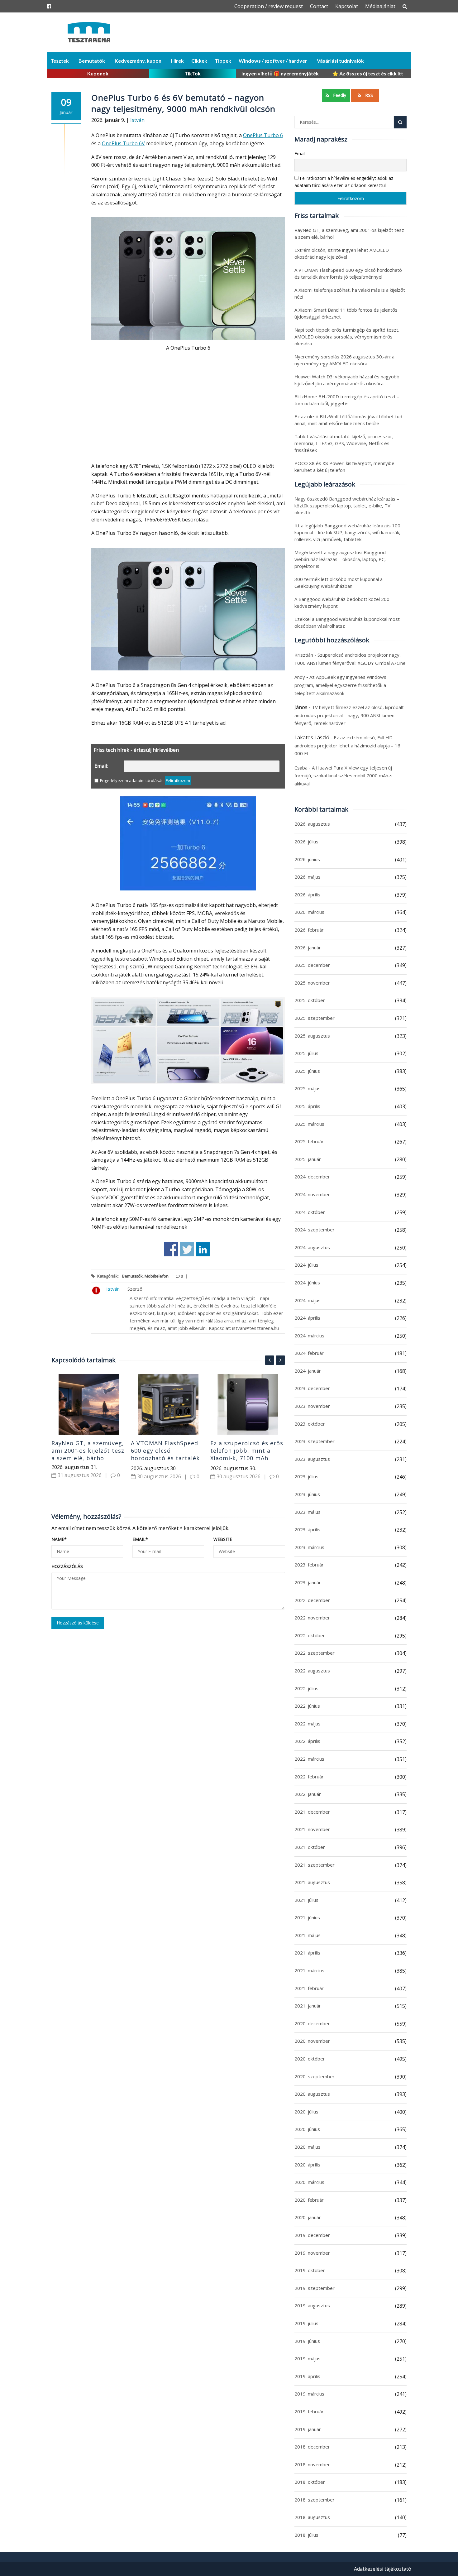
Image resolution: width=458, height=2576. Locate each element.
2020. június (307, 2129)
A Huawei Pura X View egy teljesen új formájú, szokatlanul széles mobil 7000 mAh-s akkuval (343, 776)
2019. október (310, 2270)
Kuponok (98, 73)
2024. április (307, 1318)
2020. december (312, 2023)
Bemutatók (92, 61)
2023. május (308, 1512)
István (137, 120)
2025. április (307, 1106)
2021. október (310, 1847)
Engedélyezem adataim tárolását (131, 780)
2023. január (308, 1582)
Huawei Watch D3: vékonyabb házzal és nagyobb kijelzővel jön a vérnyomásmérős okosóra (347, 380)
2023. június (307, 1494)
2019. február (309, 2411)
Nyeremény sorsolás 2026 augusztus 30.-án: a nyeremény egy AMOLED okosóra (344, 360)
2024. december (312, 1177)
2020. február (309, 2200)
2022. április (307, 1741)
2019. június (307, 2341)
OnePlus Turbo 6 (263, 135)
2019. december (312, 2235)
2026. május (308, 877)
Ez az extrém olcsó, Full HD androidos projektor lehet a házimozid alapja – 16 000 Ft (347, 745)
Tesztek (60, 61)
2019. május (308, 2358)
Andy (300, 677)
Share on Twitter (187, 1249)
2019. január (308, 2429)
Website (223, 1539)
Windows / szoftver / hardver (273, 61)
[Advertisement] (188, 411)
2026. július (306, 842)
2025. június (307, 1071)
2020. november (312, 2041)
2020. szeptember (315, 2076)
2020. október (310, 2059)
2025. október (310, 1000)
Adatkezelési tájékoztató (383, 2569)
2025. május (308, 1088)
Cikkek (199, 61)
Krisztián (304, 655)
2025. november (312, 983)
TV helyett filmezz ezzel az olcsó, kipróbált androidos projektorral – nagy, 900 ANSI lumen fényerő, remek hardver (349, 715)
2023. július (306, 1476)
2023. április (307, 1529)
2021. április (307, 1953)
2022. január (308, 1794)
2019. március (309, 2394)
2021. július (306, 1900)
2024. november (312, 1194)
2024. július (306, 1265)
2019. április (307, 2376)
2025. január (308, 1159)
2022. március (309, 1759)
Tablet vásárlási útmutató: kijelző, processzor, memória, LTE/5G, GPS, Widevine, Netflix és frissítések (344, 443)
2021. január (308, 2006)
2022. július (306, 1688)
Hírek (177, 61)
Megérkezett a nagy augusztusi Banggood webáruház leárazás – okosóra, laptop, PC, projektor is (340, 559)
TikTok (193, 73)
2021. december (312, 1812)
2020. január (308, 2217)
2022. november (312, 1618)
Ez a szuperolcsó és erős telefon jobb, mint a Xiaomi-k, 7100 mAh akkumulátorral (247, 1454)
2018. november (312, 2464)
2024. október (310, 1212)
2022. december (312, 1600)
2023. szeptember (315, 1441)
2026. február (309, 930)
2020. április (307, 2165)
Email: (101, 766)
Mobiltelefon (157, 1276)
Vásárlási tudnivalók (340, 61)
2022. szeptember (315, 1653)
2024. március (309, 1336)
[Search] (400, 122)
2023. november (312, 1406)
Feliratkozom (178, 780)
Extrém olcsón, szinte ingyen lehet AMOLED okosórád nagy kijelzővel (342, 253)
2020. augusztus (312, 2094)
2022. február (309, 1777)
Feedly (339, 95)
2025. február (309, 1141)
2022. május (308, 1724)
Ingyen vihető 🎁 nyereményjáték (280, 73)
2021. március (309, 1970)
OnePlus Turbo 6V (123, 143)
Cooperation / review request (269, 6)
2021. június (307, 1917)
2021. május (308, 1935)
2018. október (310, 2482)
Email (140, 1539)
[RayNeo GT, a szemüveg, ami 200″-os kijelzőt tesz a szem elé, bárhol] (89, 1404)
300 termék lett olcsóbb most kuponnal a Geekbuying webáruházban (339, 583)
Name (59, 1539)
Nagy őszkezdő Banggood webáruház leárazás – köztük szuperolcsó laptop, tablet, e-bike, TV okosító (347, 506)
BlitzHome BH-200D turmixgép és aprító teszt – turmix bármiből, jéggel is (347, 400)
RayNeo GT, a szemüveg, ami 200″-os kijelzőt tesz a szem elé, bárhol (88, 1451)
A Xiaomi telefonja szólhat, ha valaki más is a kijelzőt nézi (350, 293)
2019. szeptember (315, 2288)
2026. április (307, 895)
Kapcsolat (347, 6)
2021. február (309, 1988)
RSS (369, 95)
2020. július (306, 2112)
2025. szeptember (315, 1018)
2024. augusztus (312, 1247)
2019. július (306, 2323)
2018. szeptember (315, 2500)
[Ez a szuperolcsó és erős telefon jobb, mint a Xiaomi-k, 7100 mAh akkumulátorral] (248, 1404)
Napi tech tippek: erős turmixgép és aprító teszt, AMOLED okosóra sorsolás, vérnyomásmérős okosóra (347, 337)
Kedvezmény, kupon (138, 61)
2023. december (312, 1388)
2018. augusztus (312, 2517)
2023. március (309, 1547)
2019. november (312, 2253)
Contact (319, 6)
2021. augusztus (312, 1882)
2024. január (308, 1371)
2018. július (306, 2535)
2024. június (307, 1283)
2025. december (312, 965)
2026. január (308, 947)
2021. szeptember (315, 1865)
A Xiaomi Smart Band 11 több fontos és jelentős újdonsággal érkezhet (346, 313)
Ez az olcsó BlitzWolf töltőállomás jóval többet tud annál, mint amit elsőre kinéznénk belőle (348, 420)
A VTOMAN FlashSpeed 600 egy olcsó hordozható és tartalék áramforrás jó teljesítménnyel (165, 1458)
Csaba (301, 768)
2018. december (312, 2447)
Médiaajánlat (380, 6)
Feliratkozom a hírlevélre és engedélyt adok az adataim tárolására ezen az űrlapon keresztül (344, 182)
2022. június (307, 1706)
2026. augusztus (312, 824)
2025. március (309, 1124)
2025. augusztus (312, 1036)
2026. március (309, 912)
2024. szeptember (315, 1230)
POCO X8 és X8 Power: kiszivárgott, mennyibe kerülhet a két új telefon (344, 467)
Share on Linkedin (203, 1249)
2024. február (309, 1353)
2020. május (308, 2147)
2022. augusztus (312, 1671)
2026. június (307, 859)
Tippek (223, 61)
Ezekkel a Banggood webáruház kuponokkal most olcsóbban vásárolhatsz (347, 622)
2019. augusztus (312, 2305)
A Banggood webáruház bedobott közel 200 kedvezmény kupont (342, 602)
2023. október (310, 1424)
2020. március (309, 2182)
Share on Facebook (171, 1249)
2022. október (310, 1635)
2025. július (306, 1053)
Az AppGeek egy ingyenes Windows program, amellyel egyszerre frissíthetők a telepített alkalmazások (340, 685)
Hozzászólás (67, 1566)
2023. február (309, 1565)
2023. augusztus (312, 1459)
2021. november (312, 1829)
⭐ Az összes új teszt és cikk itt (368, 73)
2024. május (308, 1300)
